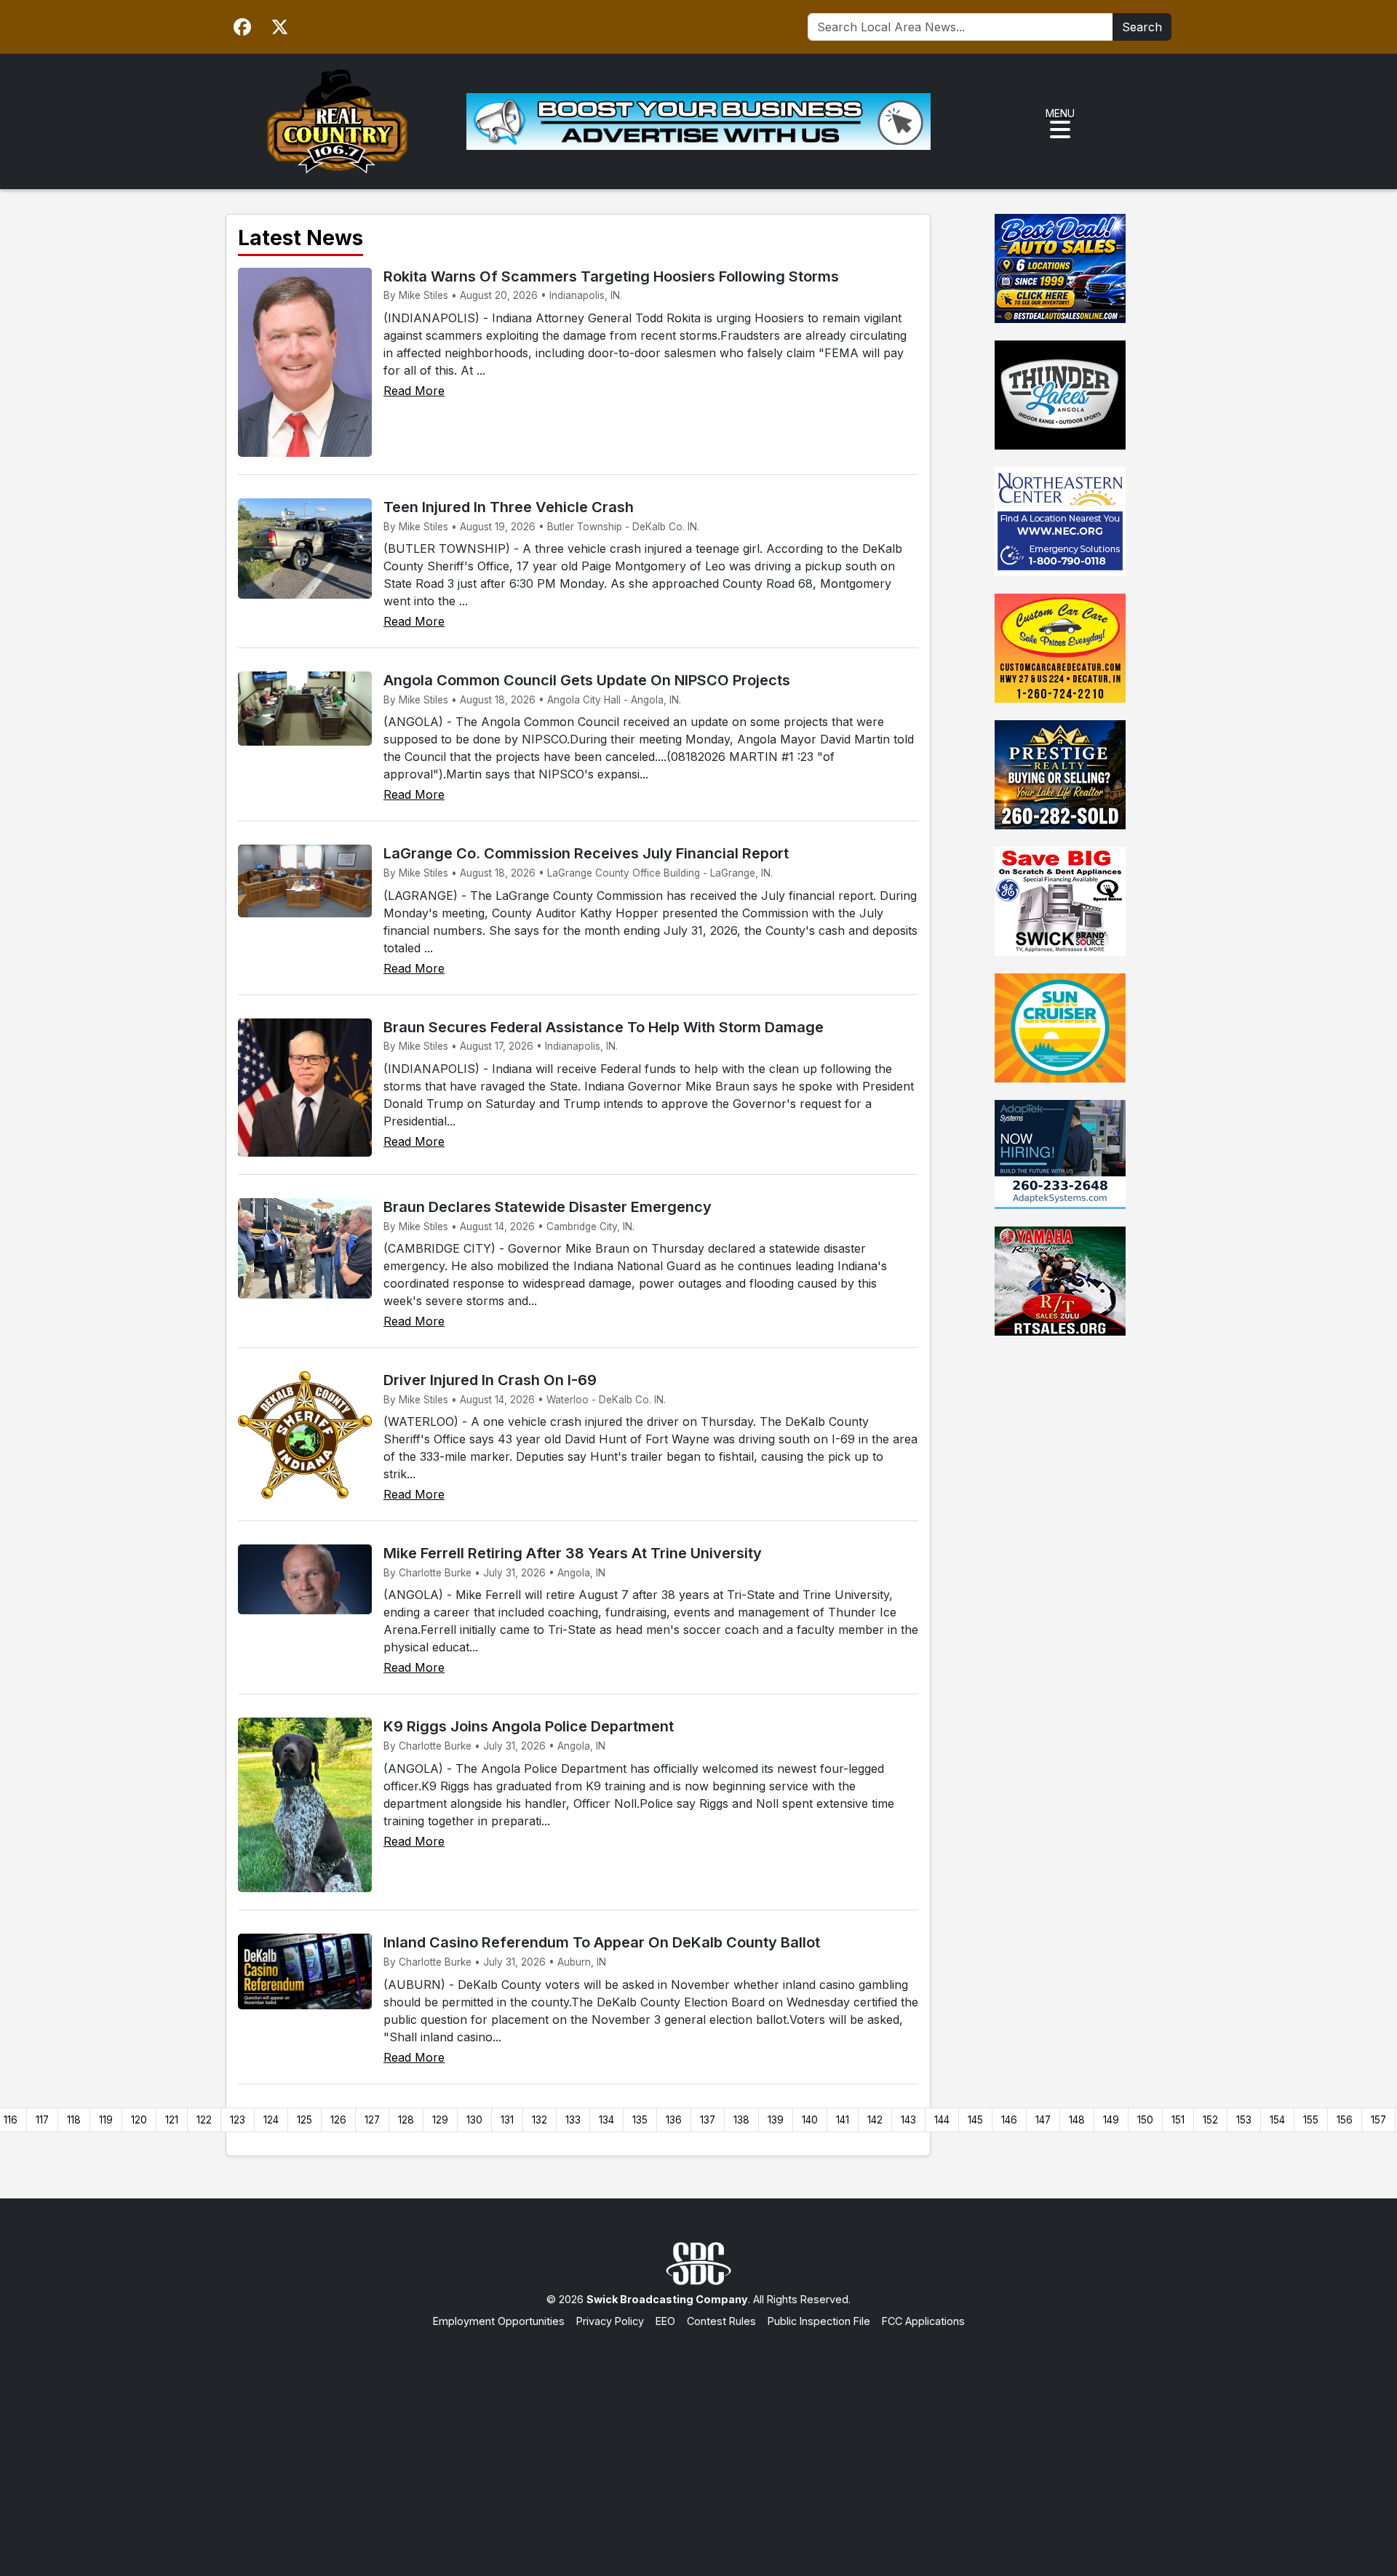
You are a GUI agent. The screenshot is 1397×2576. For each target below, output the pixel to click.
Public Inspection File (819, 2321)
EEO (665, 2321)
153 (1244, 2120)
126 (338, 2120)
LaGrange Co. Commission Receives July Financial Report (586, 853)
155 (1311, 2120)
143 (908, 2120)
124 (271, 2120)
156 (1345, 2120)
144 (942, 2120)
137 (708, 2120)
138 (741, 2120)
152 (1210, 2120)
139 (776, 2120)
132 (540, 2120)
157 (1378, 2120)
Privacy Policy (610, 2321)
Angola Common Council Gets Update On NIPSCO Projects (587, 680)
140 (810, 2120)
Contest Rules (721, 2321)
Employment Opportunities (499, 2321)
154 (1277, 2120)
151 (1178, 2120)
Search (1142, 27)
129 (440, 2120)
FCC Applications (923, 2321)
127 (372, 2120)
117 (42, 2120)
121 (172, 2120)
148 (1077, 2120)
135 (640, 2120)
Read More (414, 391)
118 (74, 2120)
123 (238, 2120)
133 (573, 2120)
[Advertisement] (698, 2438)
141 (843, 2120)
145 (975, 2120)
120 (139, 2120)
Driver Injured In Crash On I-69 (490, 1380)
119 (106, 2120)
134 (606, 2120)
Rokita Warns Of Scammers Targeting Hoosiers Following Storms (611, 276)
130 (474, 2120)
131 (507, 2120)
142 (875, 2120)
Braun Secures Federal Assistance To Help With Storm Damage (604, 1027)
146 (1009, 2120)
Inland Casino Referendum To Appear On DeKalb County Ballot (602, 1942)
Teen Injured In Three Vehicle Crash (509, 507)
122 (204, 2120)
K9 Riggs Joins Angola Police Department (529, 1726)
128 (406, 2120)
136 (674, 2120)
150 (1145, 2120)
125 (305, 2120)
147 (1043, 2120)
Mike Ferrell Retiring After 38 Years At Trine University (573, 1553)
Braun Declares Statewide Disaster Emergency (548, 1207)
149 (1111, 2120)
